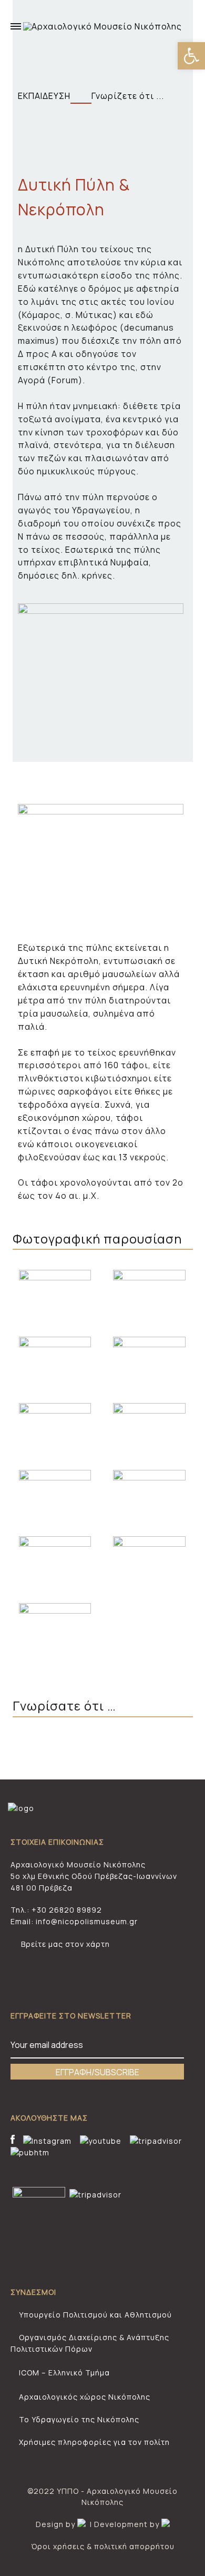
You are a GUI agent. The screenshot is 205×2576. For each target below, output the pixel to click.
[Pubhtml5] (30, 2153)
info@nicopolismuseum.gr (87, 1921)
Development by (128, 2524)
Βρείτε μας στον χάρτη (65, 1944)
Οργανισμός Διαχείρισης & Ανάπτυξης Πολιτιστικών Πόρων (90, 2343)
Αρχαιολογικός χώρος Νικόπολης (84, 2397)
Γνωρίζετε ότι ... (131, 96)
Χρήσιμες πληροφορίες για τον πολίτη (93, 2442)
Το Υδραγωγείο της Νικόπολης (78, 2419)
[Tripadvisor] (156, 2141)
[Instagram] (46, 2141)
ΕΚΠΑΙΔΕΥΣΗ (44, 96)
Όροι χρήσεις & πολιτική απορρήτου (103, 2546)
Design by (57, 2524)
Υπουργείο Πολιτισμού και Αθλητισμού (94, 2315)
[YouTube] (101, 2141)
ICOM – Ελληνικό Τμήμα (63, 2373)
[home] (21, 1808)
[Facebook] (14, 2141)
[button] (191, 56)
